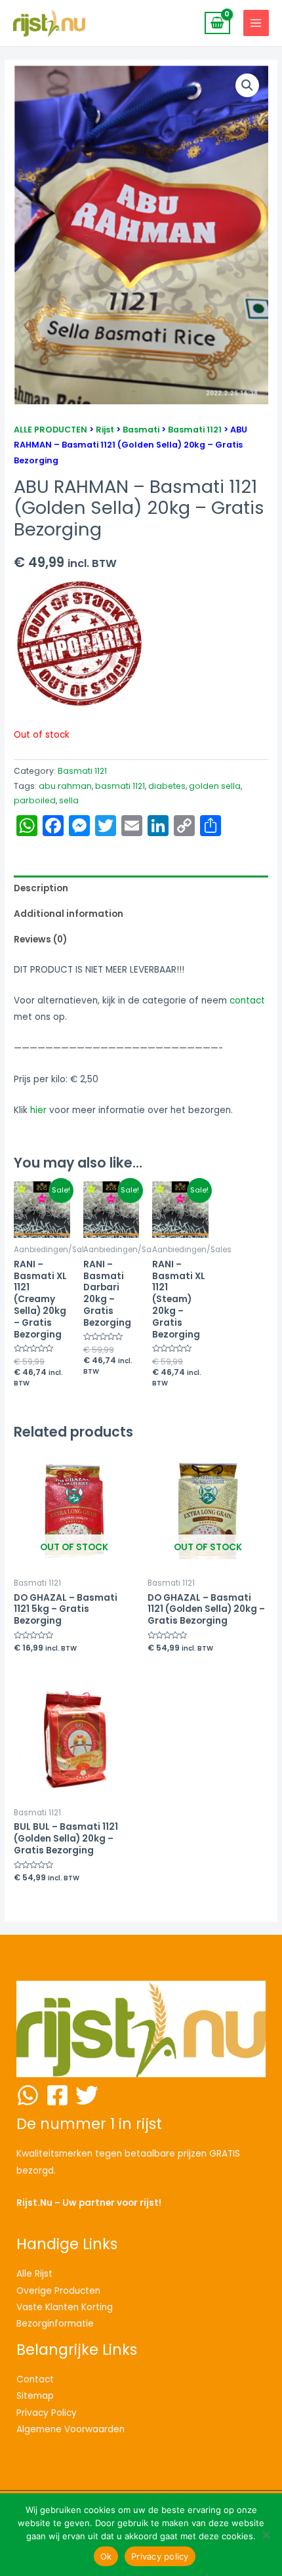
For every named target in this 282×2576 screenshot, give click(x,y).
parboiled (35, 800)
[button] (247, 85)
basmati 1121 (120, 786)
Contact (35, 2379)
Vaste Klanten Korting (65, 2307)
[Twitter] (87, 2095)
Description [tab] (41, 888)
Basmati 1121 (195, 430)
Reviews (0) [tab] (40, 940)
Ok (106, 2556)
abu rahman (65, 786)
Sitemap (35, 2396)
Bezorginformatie (55, 2324)
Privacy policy (160, 2556)
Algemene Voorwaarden (70, 2429)
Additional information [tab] (69, 914)
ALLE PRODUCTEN (50, 430)
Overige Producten (58, 2291)
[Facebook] (57, 2095)
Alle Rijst (34, 2274)
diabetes (167, 786)
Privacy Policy (47, 2413)
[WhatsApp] (28, 2095)
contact (247, 1001)
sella (69, 800)
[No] (266, 2535)
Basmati (141, 430)
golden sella (215, 786)
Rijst (105, 430)
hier (38, 1110)
